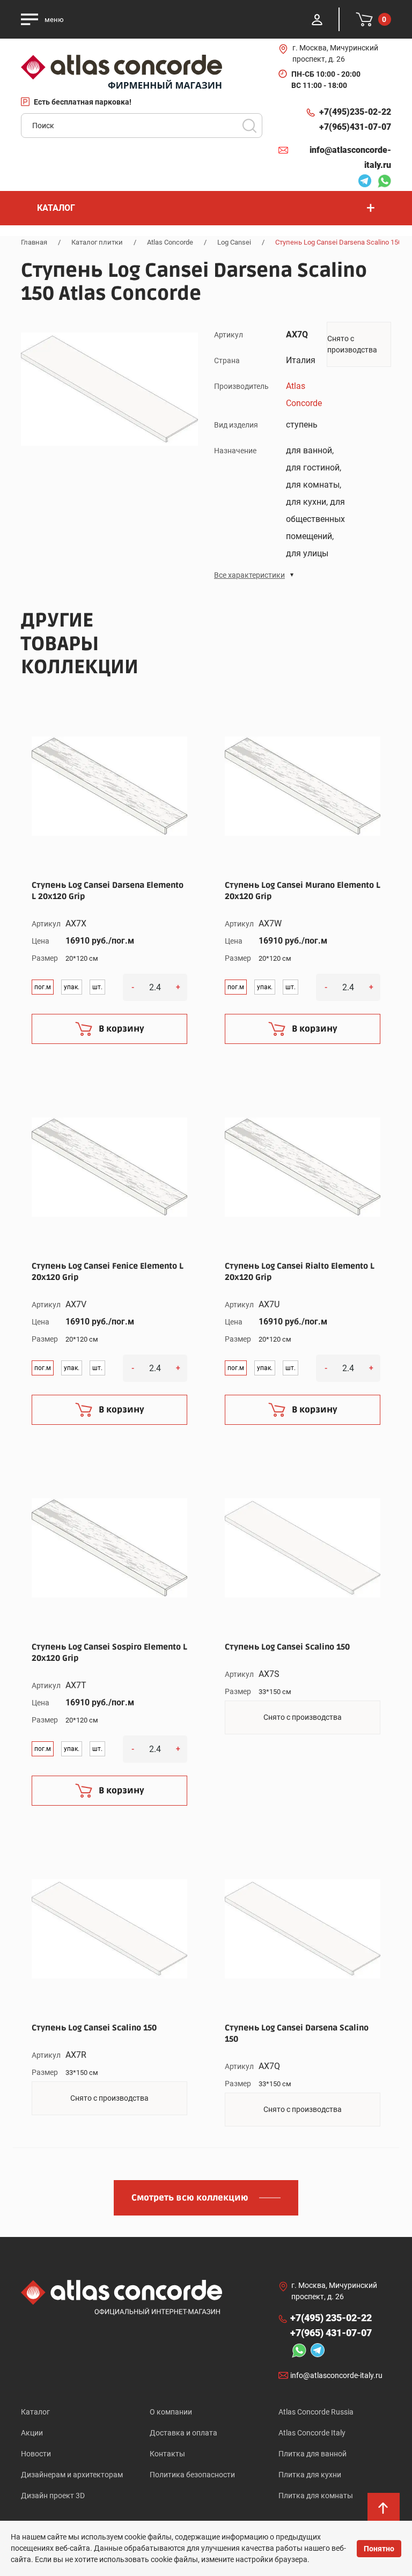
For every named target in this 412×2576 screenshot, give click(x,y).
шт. (97, 987)
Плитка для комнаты (316, 2496)
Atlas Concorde (170, 242)
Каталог (35, 2412)
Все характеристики (249, 575)
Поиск (249, 126)
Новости (36, 2454)
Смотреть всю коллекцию (190, 2198)
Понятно (379, 2549)
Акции (32, 2433)
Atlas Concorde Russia (316, 2412)
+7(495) (355, 112)
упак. (72, 987)
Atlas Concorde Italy (312, 2433)
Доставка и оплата (183, 2433)
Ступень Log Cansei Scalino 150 (287, 1647)
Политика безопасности (192, 2475)
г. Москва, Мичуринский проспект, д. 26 (335, 53)
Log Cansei (234, 242)
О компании (171, 2412)
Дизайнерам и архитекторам (72, 2475)
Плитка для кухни (310, 2475)
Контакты (167, 2454)
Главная (34, 242)
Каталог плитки (97, 242)
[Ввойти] (317, 19)
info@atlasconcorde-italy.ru (350, 157)
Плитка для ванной (312, 2454)
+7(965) (355, 127)
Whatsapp (381, 182)
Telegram (362, 182)
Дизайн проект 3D (53, 2496)
